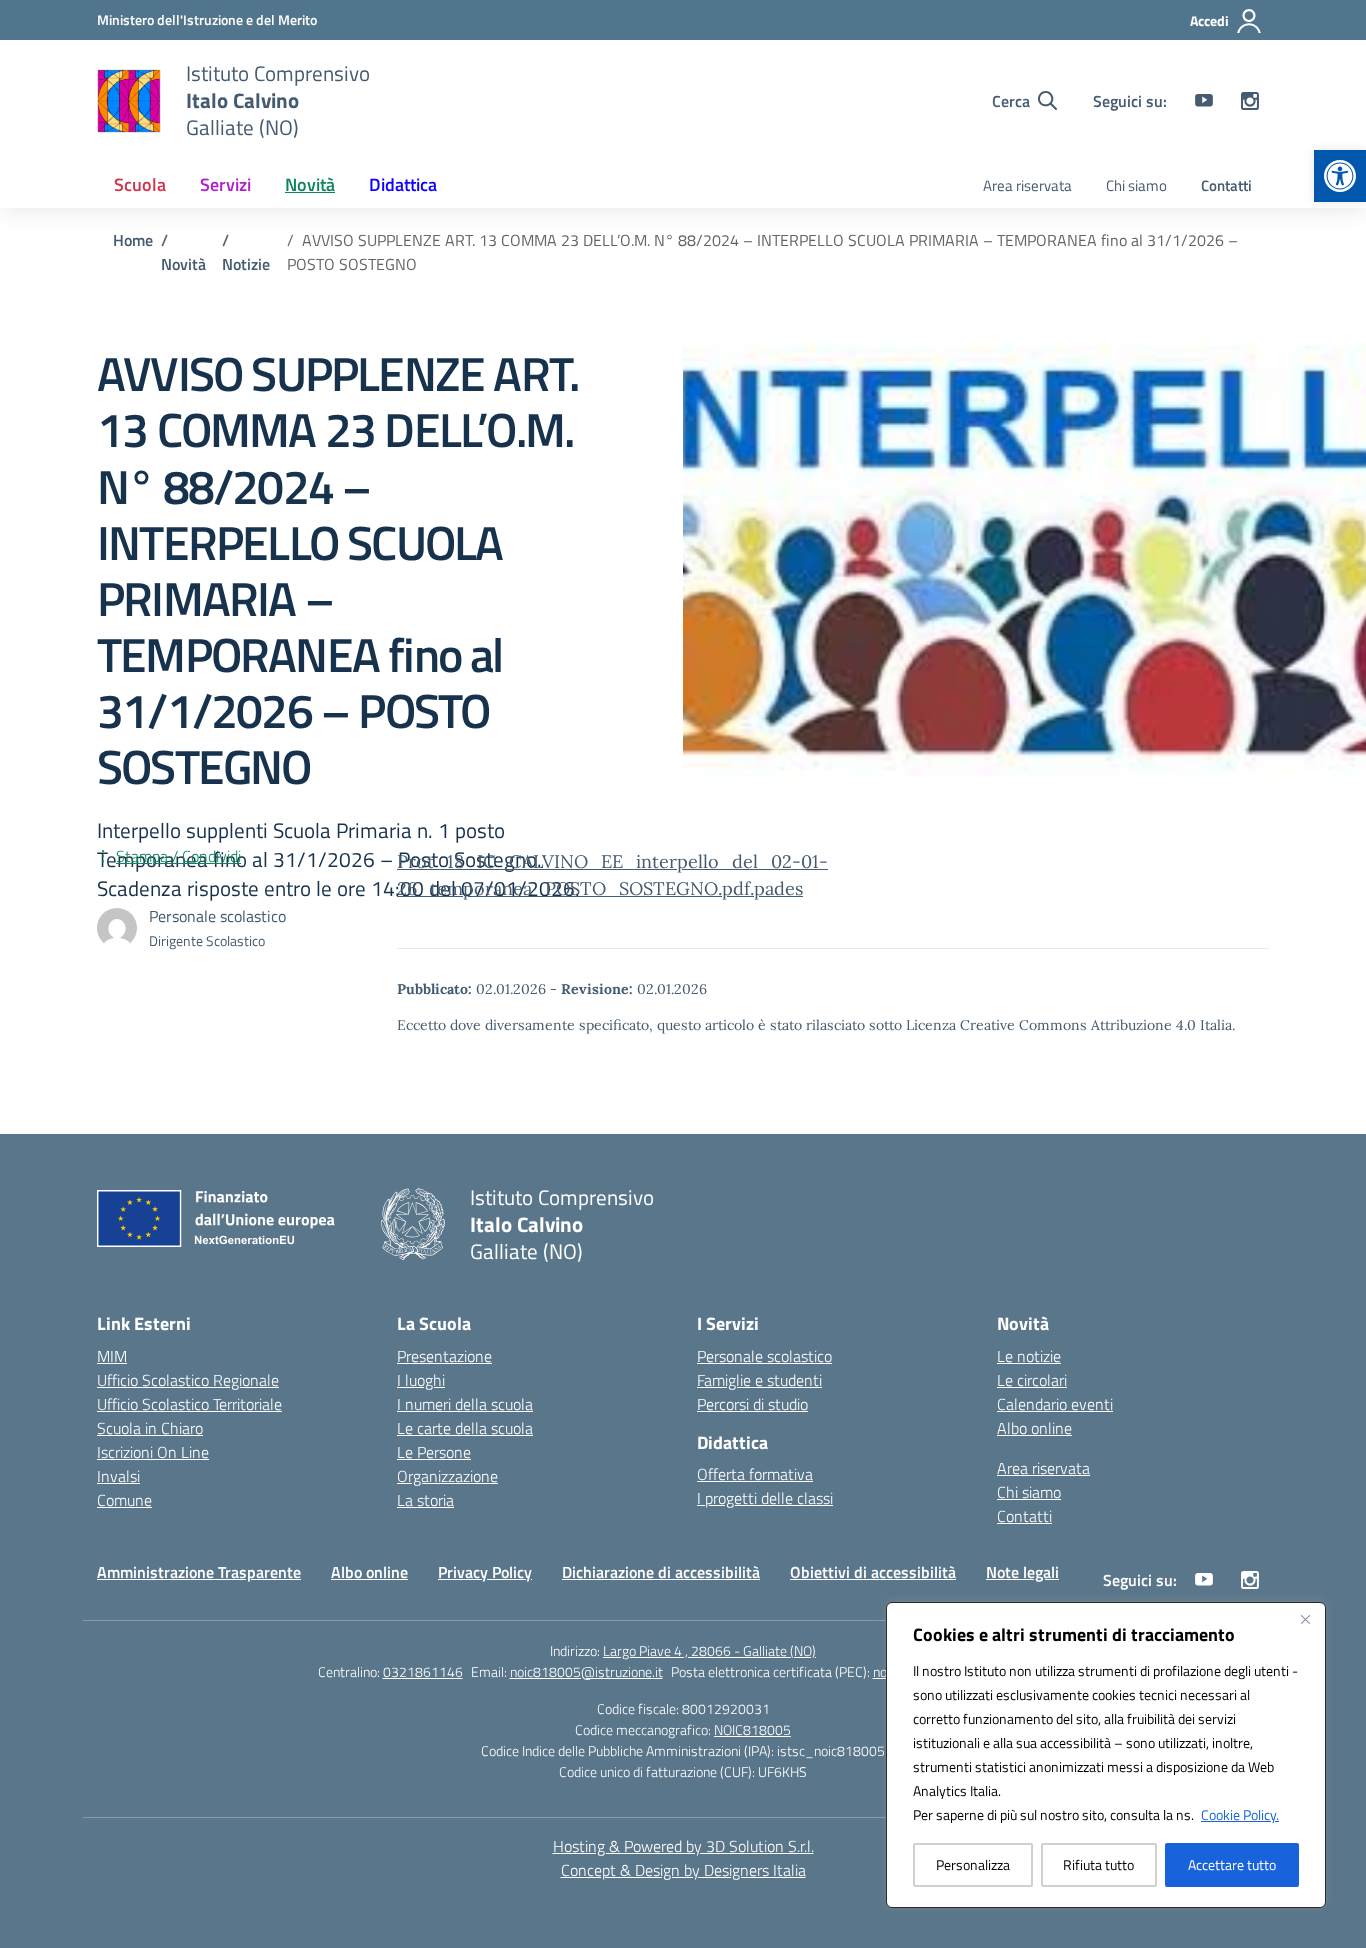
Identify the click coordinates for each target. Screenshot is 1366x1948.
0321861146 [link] (423, 1671)
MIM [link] (112, 1356)
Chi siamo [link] (1136, 185)
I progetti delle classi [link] (765, 1498)
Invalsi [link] (118, 1476)
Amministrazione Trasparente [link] (199, 1572)
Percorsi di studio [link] (752, 1404)
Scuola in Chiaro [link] (150, 1428)
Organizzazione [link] (447, 1476)
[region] (1106, 1755)
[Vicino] (1305, 1619)
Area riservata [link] (1027, 185)
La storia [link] (425, 1500)
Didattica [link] (403, 184)
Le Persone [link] (434, 1452)
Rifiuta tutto (1098, 1864)
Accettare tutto (1232, 1864)
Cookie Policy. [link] (1240, 1814)
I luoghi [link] (421, 1380)
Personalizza (973, 1864)
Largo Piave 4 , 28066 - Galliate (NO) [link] (709, 1650)
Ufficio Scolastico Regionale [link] (188, 1380)
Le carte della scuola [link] (465, 1428)
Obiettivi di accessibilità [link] (873, 1572)
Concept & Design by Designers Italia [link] (683, 1870)
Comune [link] (124, 1500)
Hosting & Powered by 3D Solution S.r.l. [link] (683, 1846)
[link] (1340, 176)
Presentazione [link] (444, 1356)
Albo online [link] (1034, 1428)
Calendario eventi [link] (1055, 1404)
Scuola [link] (140, 184)
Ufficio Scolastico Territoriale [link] (189, 1404)
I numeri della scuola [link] (465, 1404)
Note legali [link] (1022, 1572)
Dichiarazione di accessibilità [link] (661, 1572)
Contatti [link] (1226, 185)
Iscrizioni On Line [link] (153, 1452)
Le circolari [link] (1032, 1380)
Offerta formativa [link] (755, 1474)
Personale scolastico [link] (764, 1356)
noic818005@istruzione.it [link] (586, 1671)
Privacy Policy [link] (485, 1572)
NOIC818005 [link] (752, 1729)
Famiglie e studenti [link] (759, 1380)
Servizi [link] (225, 184)
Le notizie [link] (1029, 1356)
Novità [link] (310, 184)
